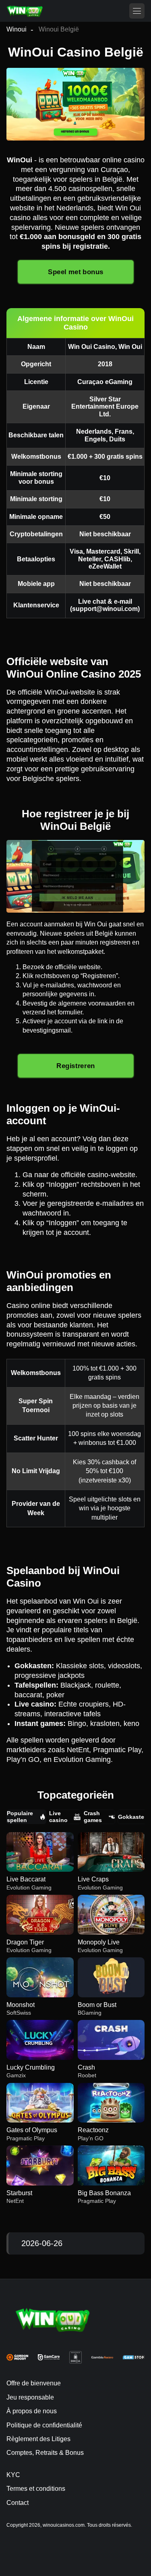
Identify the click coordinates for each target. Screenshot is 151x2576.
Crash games (93, 1816)
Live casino (58, 1816)
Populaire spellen (20, 1816)
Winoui (17, 29)
